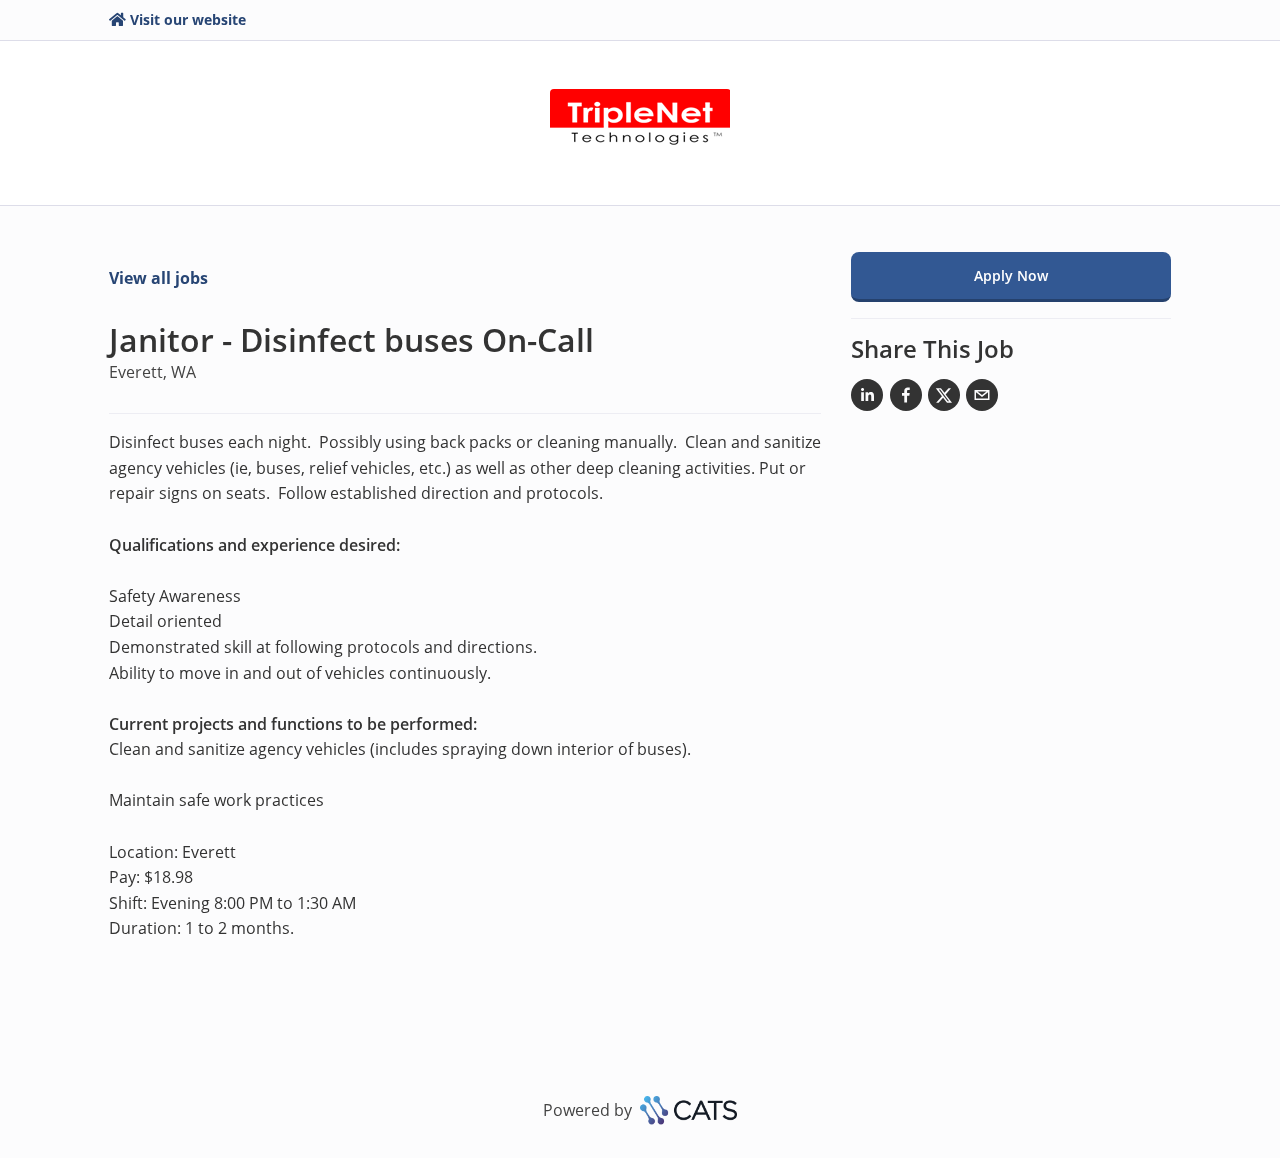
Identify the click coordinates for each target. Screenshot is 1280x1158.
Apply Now (1011, 275)
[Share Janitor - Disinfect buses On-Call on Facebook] (906, 399)
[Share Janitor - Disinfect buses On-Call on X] (944, 399)
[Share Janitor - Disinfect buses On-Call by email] (982, 399)
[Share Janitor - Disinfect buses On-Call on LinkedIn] (867, 399)
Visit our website (188, 19)
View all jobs (158, 278)
